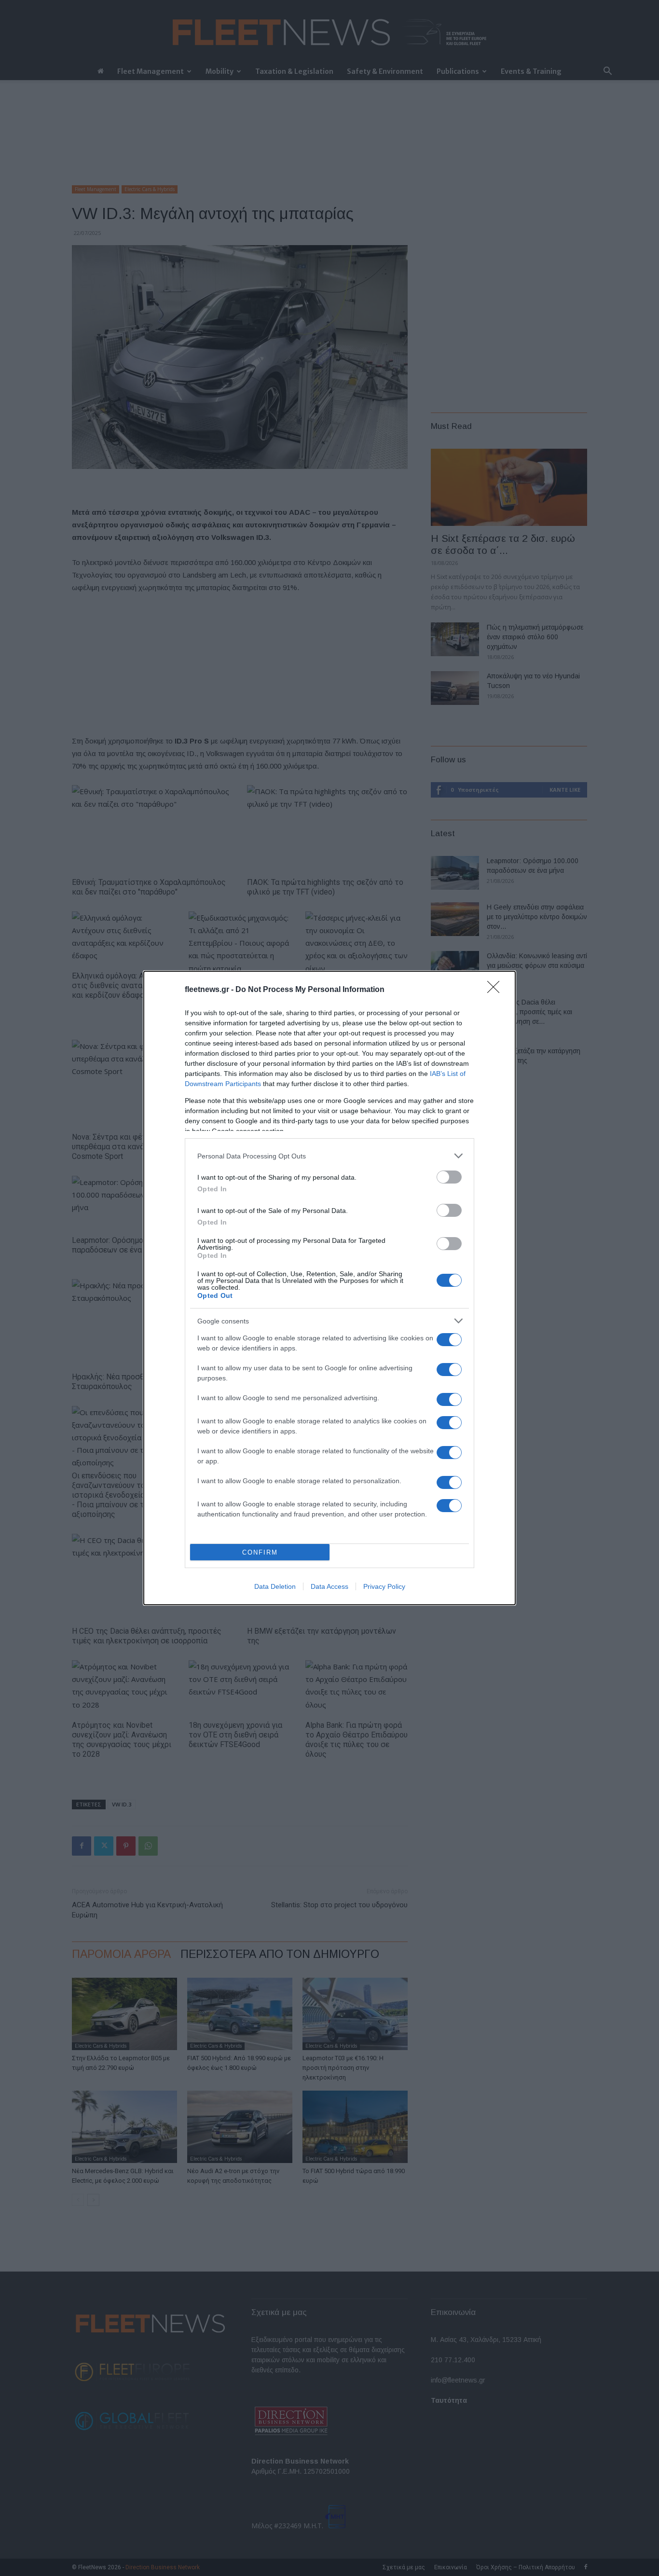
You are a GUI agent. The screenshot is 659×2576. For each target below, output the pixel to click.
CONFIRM (260, 1552)
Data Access (329, 1586)
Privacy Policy (384, 1586)
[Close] (496, 990)
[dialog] (329, 1288)
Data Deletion (275, 1586)
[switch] (449, 1177)
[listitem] (329, 1156)
